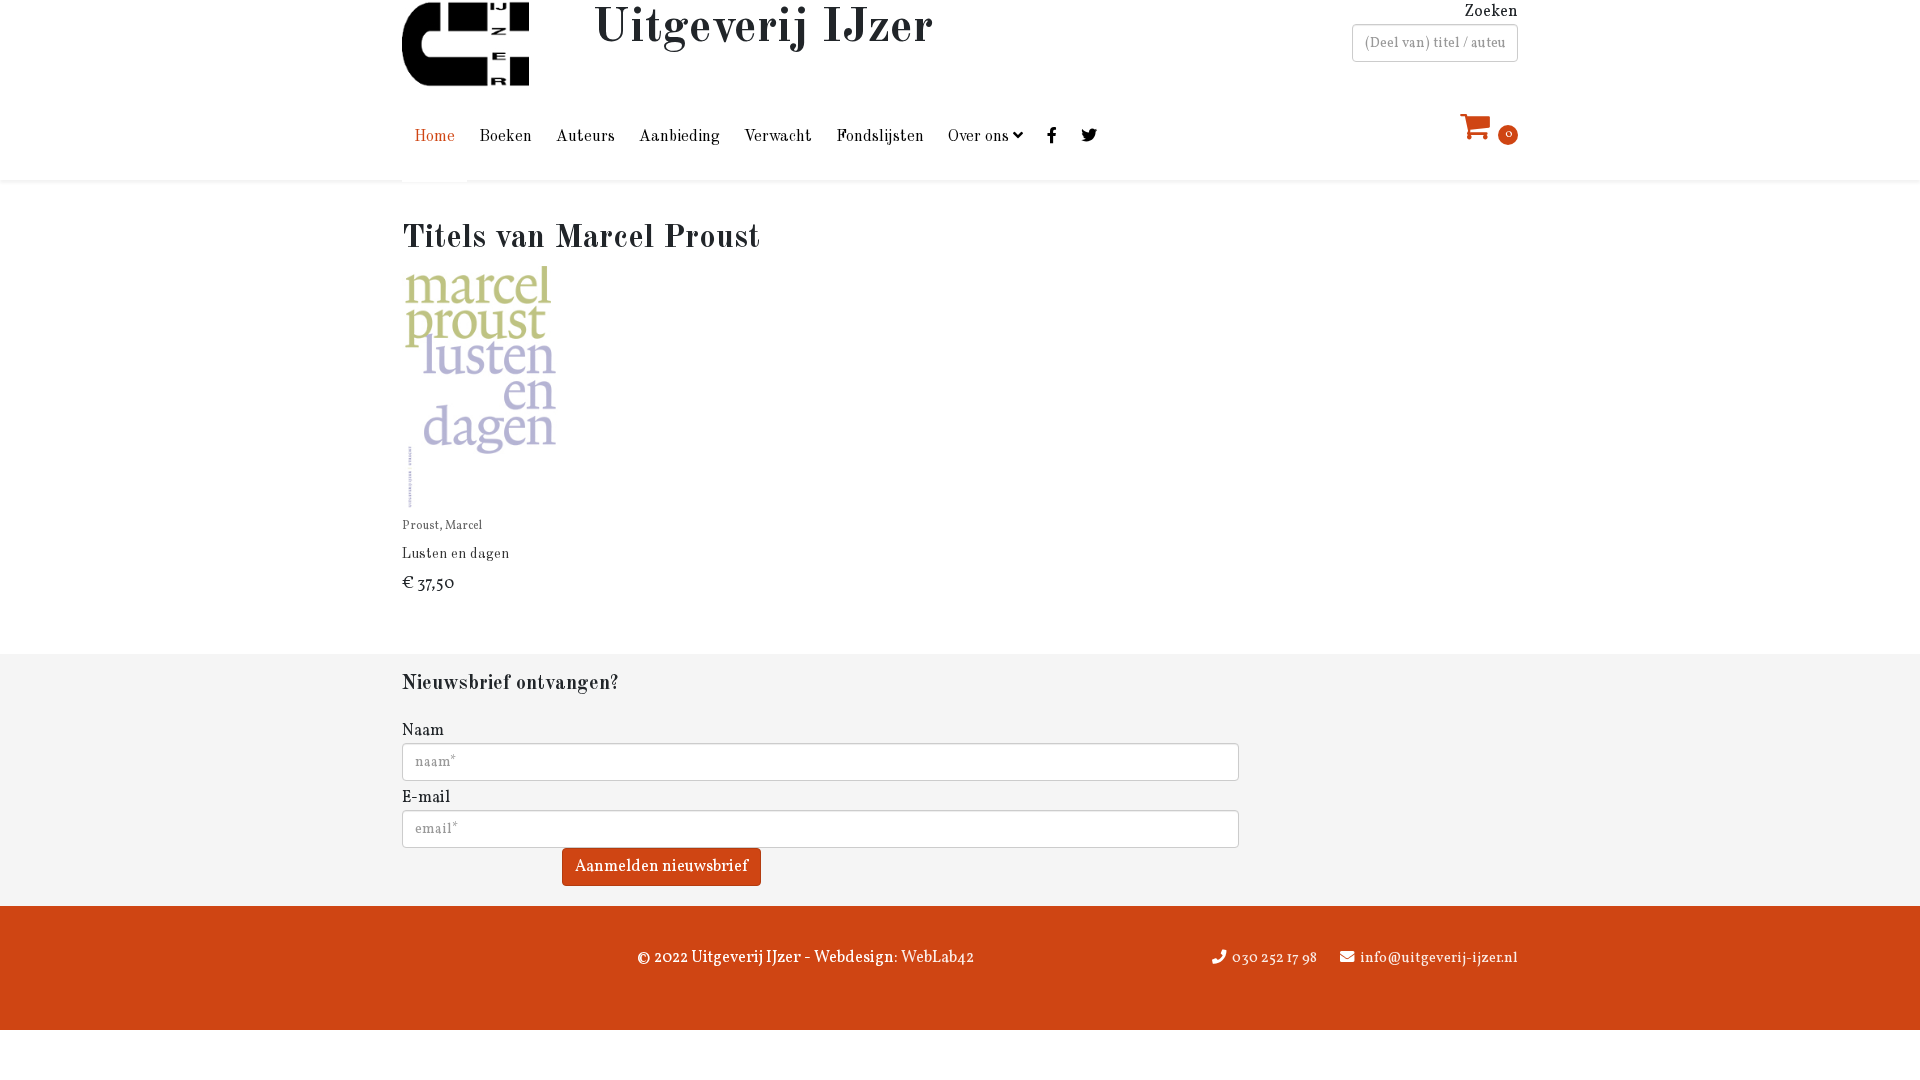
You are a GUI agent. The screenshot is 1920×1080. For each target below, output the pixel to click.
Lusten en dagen (455, 554)
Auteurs (585, 137)
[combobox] (1435, 43)
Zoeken (1491, 12)
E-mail (426, 798)
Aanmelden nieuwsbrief (661, 867)
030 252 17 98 (1274, 958)
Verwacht (778, 137)
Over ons (978, 137)
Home (434, 137)
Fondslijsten (880, 137)
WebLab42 (936, 958)
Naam (423, 731)
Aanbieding (679, 137)
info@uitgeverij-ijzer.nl (1439, 958)
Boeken (505, 137)
